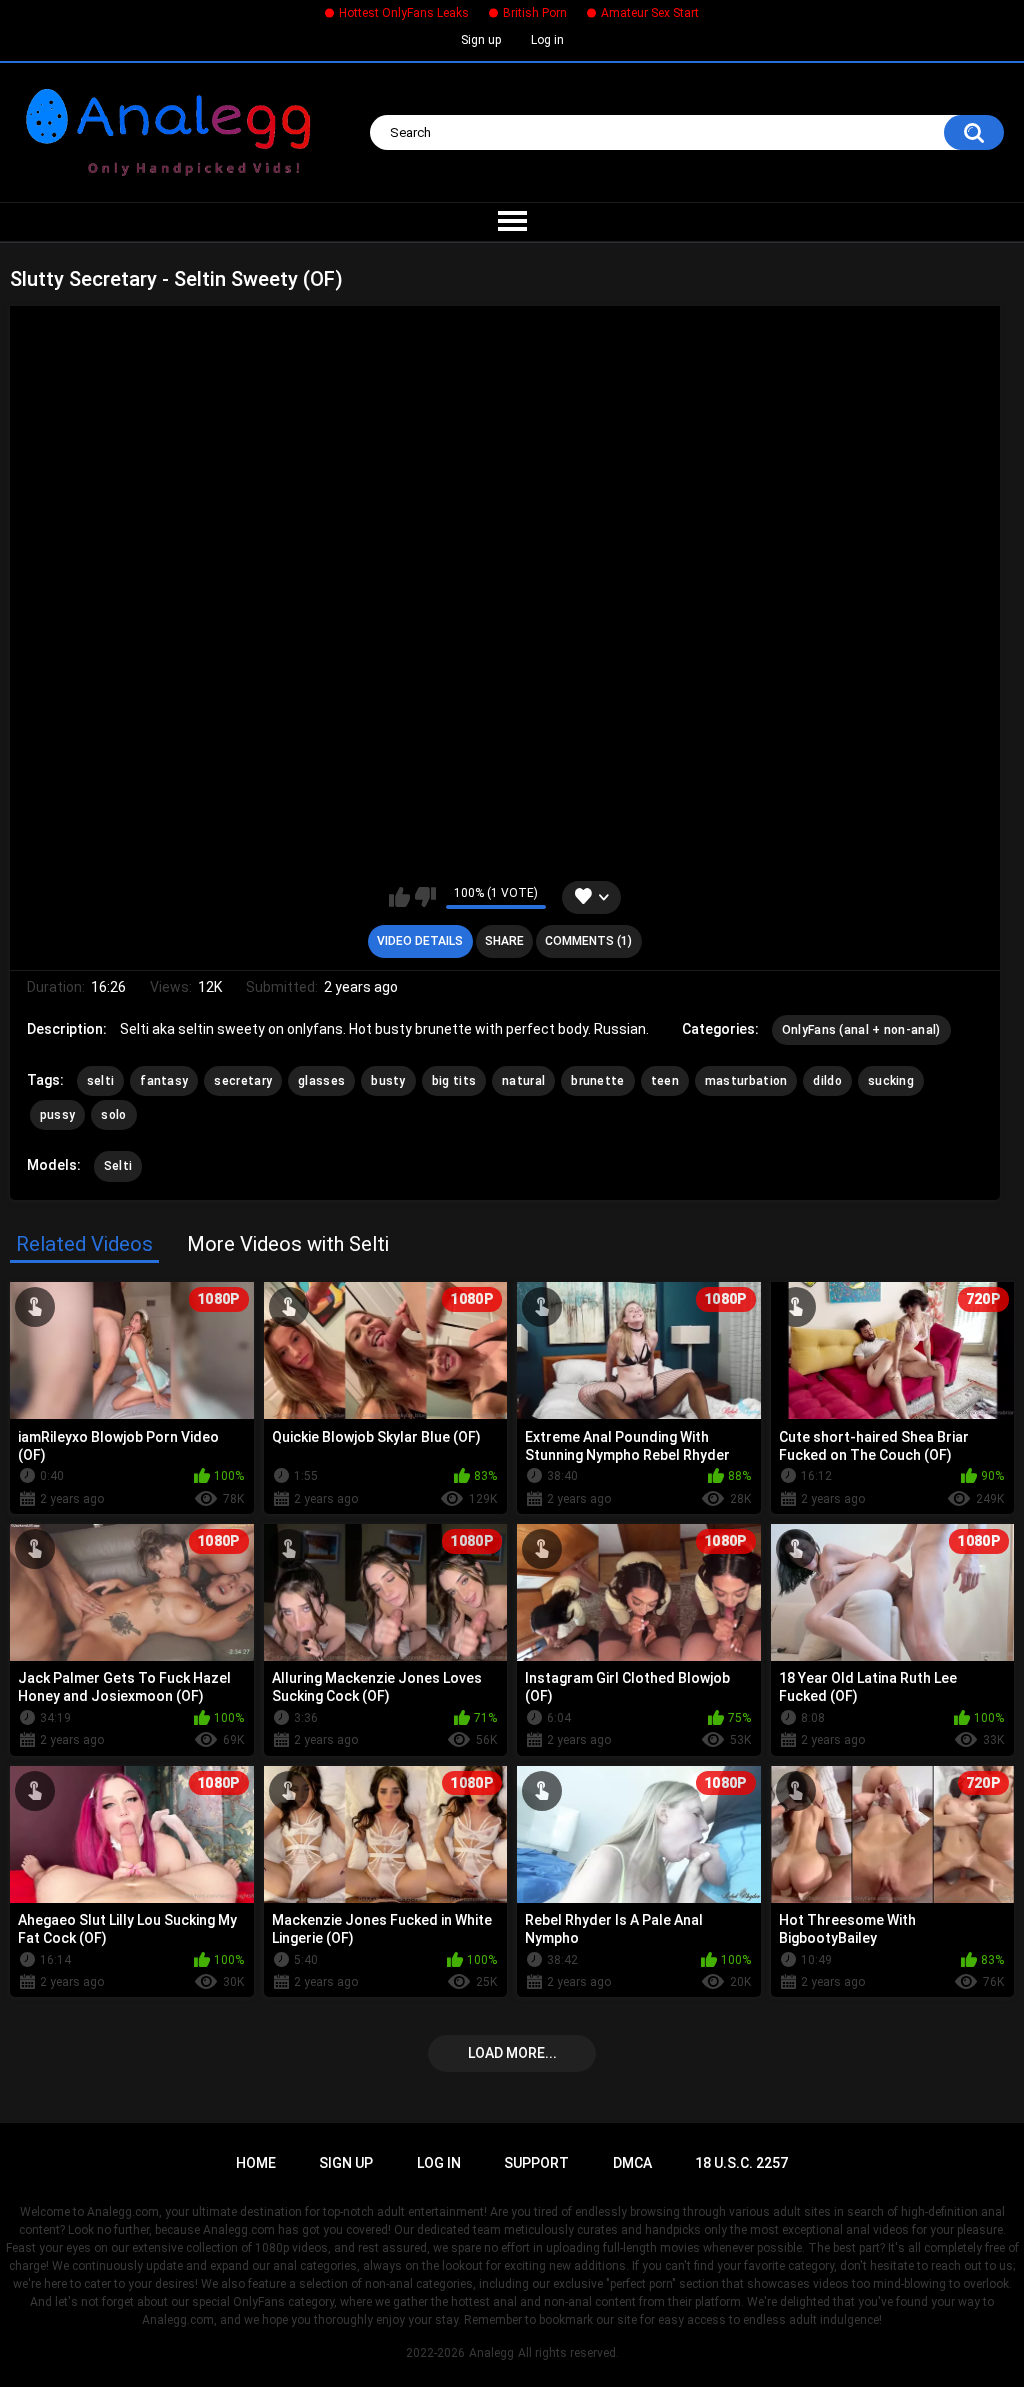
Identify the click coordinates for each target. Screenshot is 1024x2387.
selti (101, 1081)
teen (665, 1081)
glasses (321, 1081)
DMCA (632, 2163)
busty (388, 1081)
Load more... (512, 2053)
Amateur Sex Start (650, 13)
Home (256, 2163)
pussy (58, 1115)
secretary (243, 1081)
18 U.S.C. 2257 (741, 2163)
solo (113, 1115)
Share (504, 941)
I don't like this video (425, 897)
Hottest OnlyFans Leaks (404, 13)
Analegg (491, 2353)
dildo (827, 1081)
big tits (454, 1081)
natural (523, 1081)
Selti (118, 1166)
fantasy (164, 1081)
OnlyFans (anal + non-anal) (861, 1030)
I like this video (399, 897)
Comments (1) (588, 941)
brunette (597, 1081)
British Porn (535, 13)
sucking (891, 1081)
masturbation (746, 1081)
